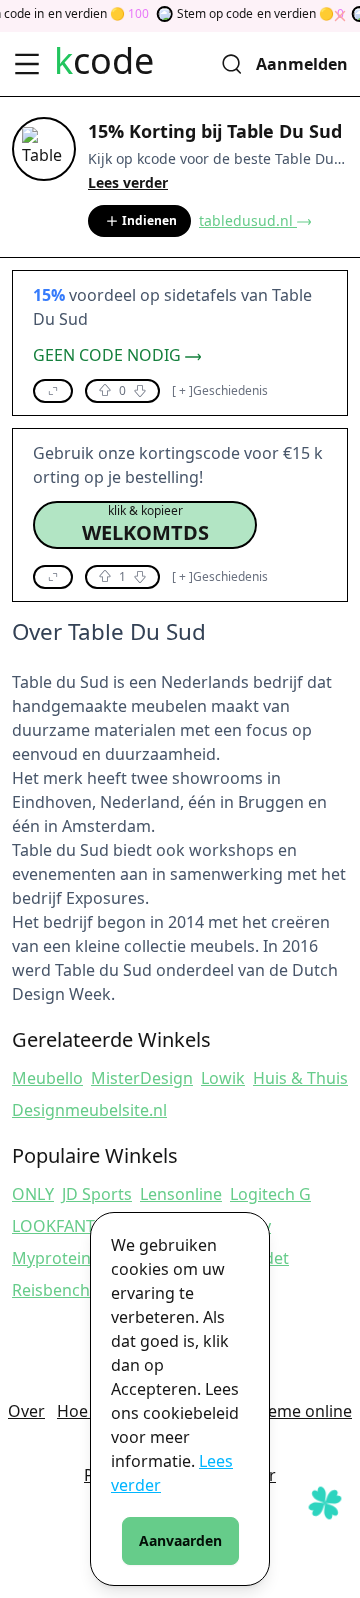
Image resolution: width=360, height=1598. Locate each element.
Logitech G (270, 1194)
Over (26, 1411)
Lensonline (181, 1194)
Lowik (223, 1078)
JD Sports (97, 1194)
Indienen (149, 220)
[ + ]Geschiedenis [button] (220, 391)
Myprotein (51, 1258)
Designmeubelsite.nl (89, 1110)
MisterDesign (142, 1078)
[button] (53, 391)
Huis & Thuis (300, 1078)
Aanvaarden (180, 1540)
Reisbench (51, 1290)
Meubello (47, 1078)
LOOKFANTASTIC (74, 1226)
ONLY (33, 1194)
